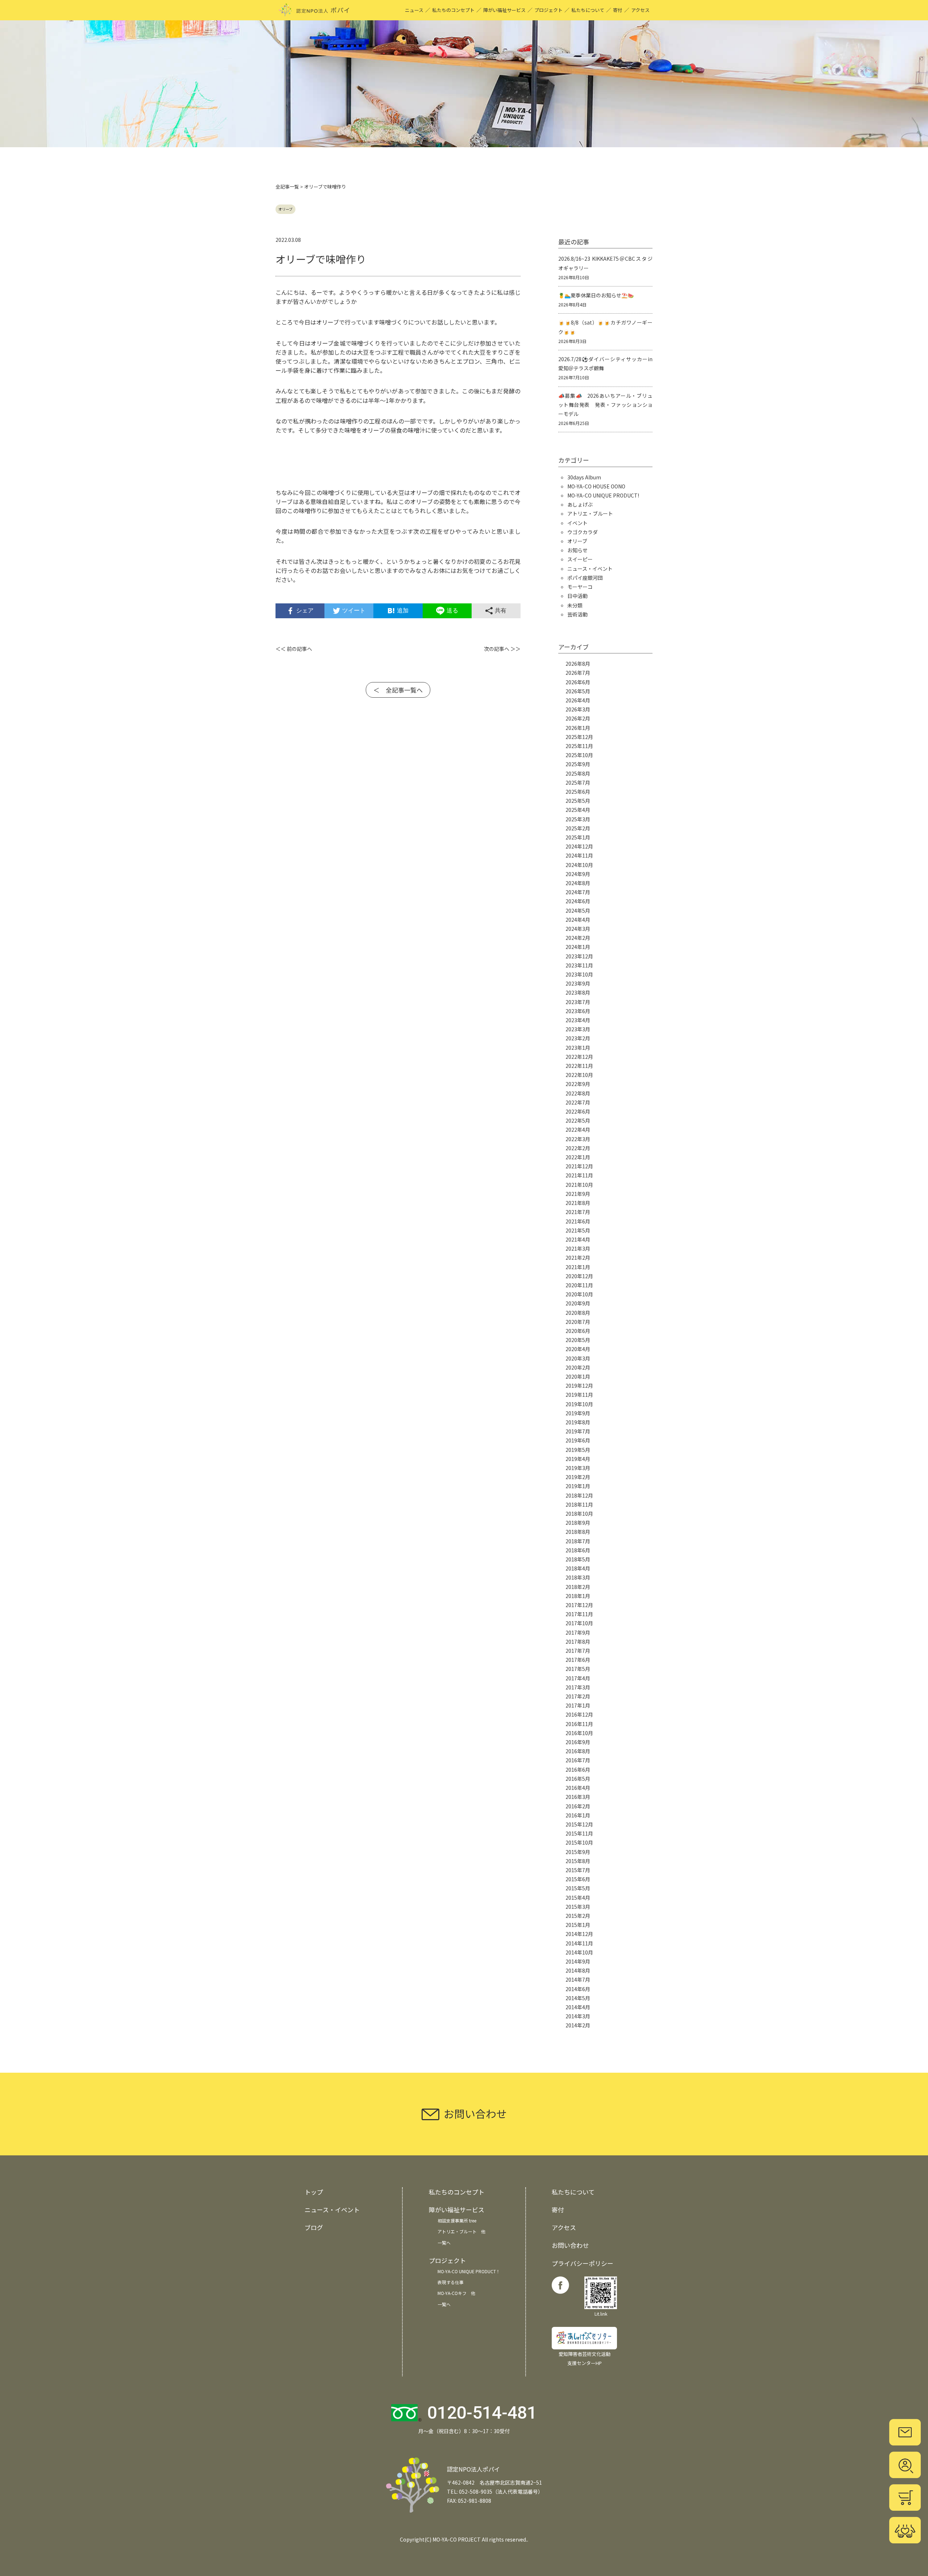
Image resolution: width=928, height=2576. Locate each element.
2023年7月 (578, 1002)
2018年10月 (579, 1514)
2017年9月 (578, 1632)
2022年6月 (578, 1111)
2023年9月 (578, 983)
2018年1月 (578, 1596)
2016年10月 (579, 1733)
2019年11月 (579, 1395)
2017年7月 (578, 1651)
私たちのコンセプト (453, 10)
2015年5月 (578, 1888)
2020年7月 (578, 1322)
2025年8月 (578, 773)
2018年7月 (578, 1541)
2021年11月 (579, 1175)
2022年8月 (578, 1093)
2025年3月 (578, 819)
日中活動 (577, 596)
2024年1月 (578, 947)
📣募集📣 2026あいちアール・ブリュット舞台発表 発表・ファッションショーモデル (605, 405)
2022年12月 (579, 1057)
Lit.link (601, 2314)
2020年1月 (578, 1376)
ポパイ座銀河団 (585, 578)
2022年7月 (578, 1102)
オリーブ (285, 209)
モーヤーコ (580, 587)
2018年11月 (579, 1504)
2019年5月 (578, 1450)
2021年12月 (579, 1166)
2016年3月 (578, 1797)
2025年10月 (579, 755)
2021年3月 (578, 1248)
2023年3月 (578, 1029)
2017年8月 (578, 1642)
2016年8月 (578, 1751)
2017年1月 (578, 1705)
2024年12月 (579, 846)
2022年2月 (578, 1148)
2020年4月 (578, 1349)
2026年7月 (578, 673)
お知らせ (577, 550)
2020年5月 (578, 1340)
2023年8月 (578, 992)
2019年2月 (578, 1477)
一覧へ (444, 2243)
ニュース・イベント (590, 569)
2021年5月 (578, 1230)
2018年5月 (578, 1559)
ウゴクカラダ (583, 532)
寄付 (618, 10)
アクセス (640, 10)
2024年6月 (578, 901)
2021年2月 (578, 1258)
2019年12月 (579, 1386)
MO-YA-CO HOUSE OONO (596, 486)
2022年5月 (578, 1120)
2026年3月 (578, 709)
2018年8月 (578, 1532)
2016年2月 (578, 1806)
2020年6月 (578, 1331)
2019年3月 (578, 1468)
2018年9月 (578, 1523)
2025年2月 (578, 828)
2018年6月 (578, 1550)
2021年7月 (578, 1212)
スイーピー (580, 559)
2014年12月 (579, 1934)
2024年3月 (578, 929)
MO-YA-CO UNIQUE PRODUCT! (603, 495)
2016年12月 (579, 1714)
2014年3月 (578, 2016)
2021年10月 (579, 1185)
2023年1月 (578, 1048)
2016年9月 (578, 1742)
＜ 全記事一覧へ (398, 690)
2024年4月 (578, 920)
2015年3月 (578, 1907)
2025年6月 (578, 792)
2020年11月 (579, 1285)
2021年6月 (578, 1221)
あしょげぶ (580, 504)
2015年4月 (578, 1898)
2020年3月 (578, 1358)
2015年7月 (578, 1870)
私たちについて (588, 10)
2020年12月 (579, 1276)
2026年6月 (578, 682)
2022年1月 (578, 1157)
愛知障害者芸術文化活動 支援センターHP (585, 2358)
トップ (314, 2192)
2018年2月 (578, 1587)
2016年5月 (578, 1779)
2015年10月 (579, 1842)
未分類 (575, 605)
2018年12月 (579, 1495)
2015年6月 (578, 1879)
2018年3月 (578, 1577)
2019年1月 (578, 1486)
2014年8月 (578, 1970)
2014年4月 (578, 2007)
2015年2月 (578, 1916)
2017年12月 (579, 1605)
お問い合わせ (570, 2245)
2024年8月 (578, 883)
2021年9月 (578, 1194)
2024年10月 (579, 865)
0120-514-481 (482, 2413)
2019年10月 (579, 1404)
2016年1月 (578, 1815)
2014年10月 (579, 1952)
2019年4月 (578, 1459)
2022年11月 (579, 1066)
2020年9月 (578, 1303)
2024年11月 (579, 855)
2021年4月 (578, 1239)
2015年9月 (578, 1852)
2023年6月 (578, 1011)
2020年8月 (578, 1313)
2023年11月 (579, 965)
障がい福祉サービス (504, 10)
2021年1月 (578, 1267)
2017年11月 (579, 1614)
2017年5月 (578, 1669)
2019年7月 (578, 1431)
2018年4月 (578, 1568)
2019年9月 (578, 1413)
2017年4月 (578, 1678)
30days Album (584, 477)
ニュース (414, 10)
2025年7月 (578, 783)
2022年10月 (579, 1075)
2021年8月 (578, 1203)
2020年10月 (579, 1294)
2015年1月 (578, 1925)
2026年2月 (578, 718)
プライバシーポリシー (583, 2263)
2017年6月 (578, 1660)
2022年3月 (578, 1139)
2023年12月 (579, 956)
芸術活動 (577, 614)
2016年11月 (579, 1724)
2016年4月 (578, 1788)
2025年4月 (578, 810)
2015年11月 (579, 1833)
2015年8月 (578, 1861)
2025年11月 (579, 746)
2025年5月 (578, 801)
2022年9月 (578, 1084)
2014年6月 (578, 1989)
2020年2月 (578, 1367)
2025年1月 (578, 837)
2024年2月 (578, 938)
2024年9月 (578, 874)
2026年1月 (578, 728)
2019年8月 (578, 1422)
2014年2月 (578, 2025)
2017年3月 (578, 1687)
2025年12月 (579, 737)
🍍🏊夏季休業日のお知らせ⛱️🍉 (596, 295)
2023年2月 (578, 1038)
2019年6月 (578, 1440)
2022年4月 (578, 1130)
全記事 (283, 187)
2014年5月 (578, 1998)
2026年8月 (578, 664)
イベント (577, 523)
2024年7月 (578, 892)
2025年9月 (578, 764)
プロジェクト (548, 10)
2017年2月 (578, 1696)
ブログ (314, 2227)
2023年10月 (579, 974)
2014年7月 (578, 1980)
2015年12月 (579, 1824)
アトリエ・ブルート (590, 513)
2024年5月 (578, 911)
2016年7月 (578, 1760)
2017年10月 (579, 1623)
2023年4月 (578, 1020)
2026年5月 (578, 691)
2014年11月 (579, 1943)
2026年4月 (578, 700)
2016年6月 (578, 1770)
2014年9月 (578, 1961)
